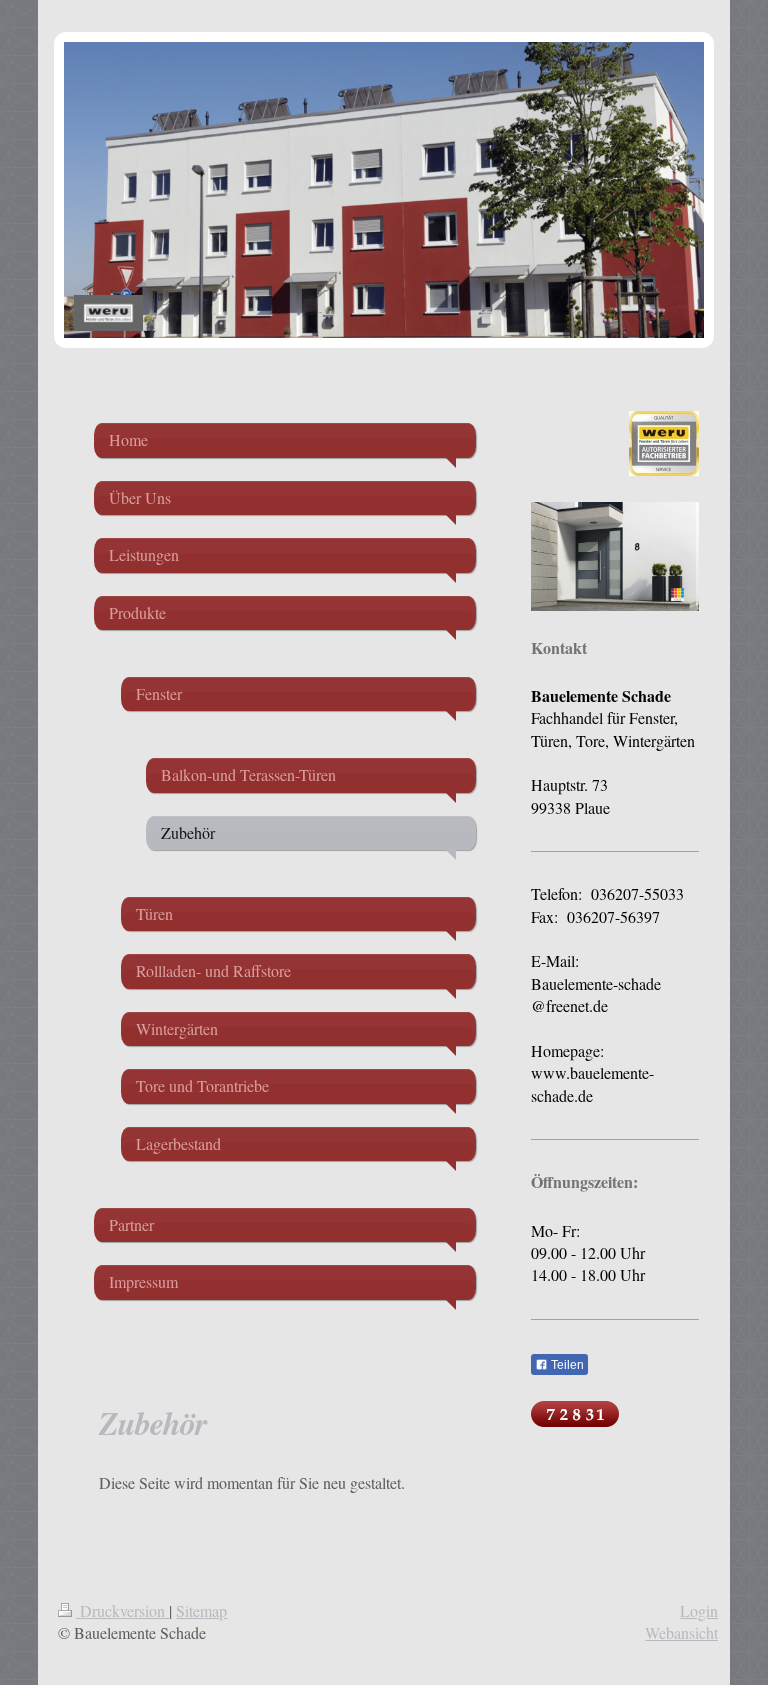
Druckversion (122, 1610)
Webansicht (681, 1632)
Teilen (566, 1365)
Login (699, 1610)
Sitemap (201, 1610)
